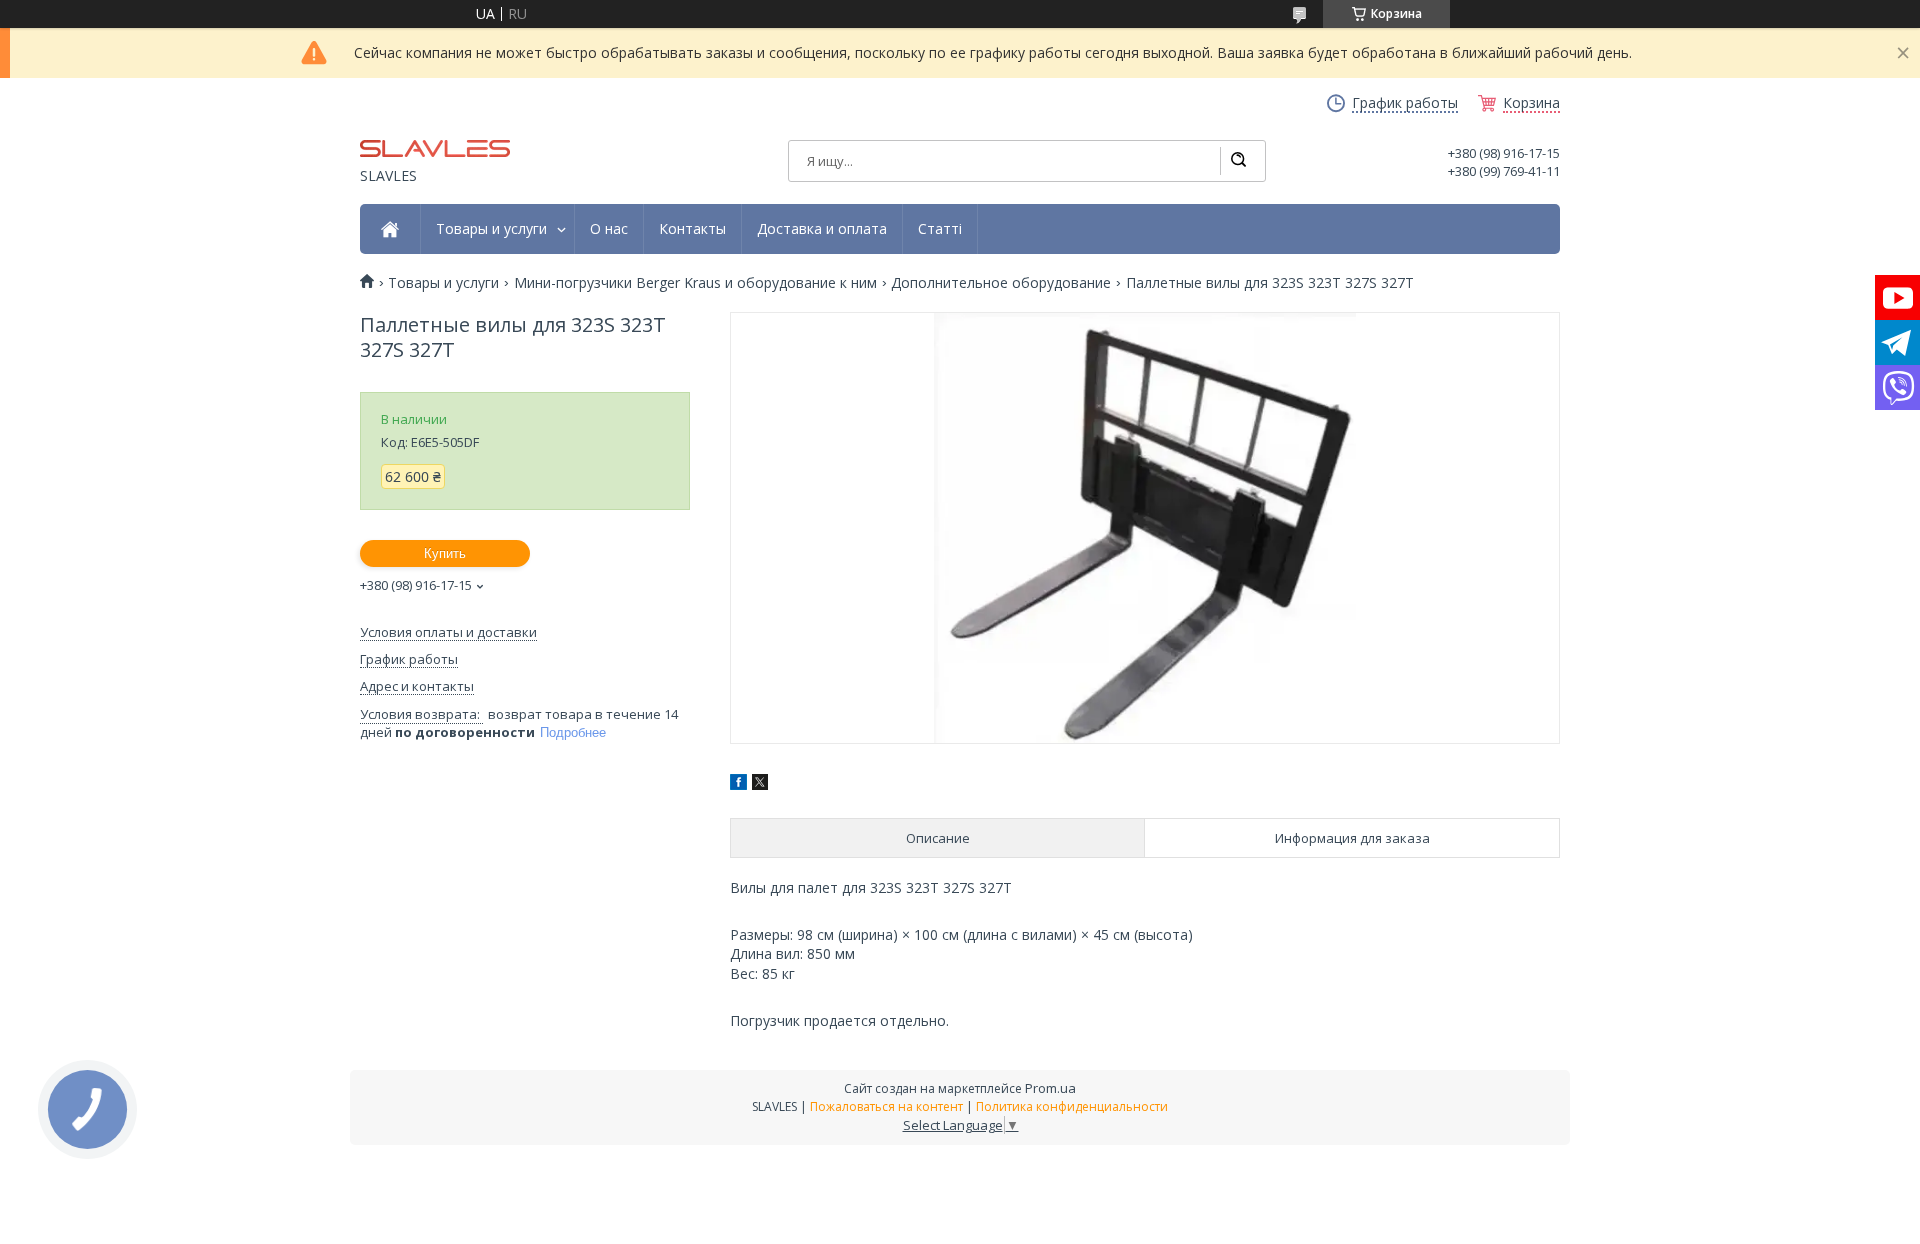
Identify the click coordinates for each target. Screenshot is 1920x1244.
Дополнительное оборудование (1001, 283)
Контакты (692, 229)
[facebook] (738, 784)
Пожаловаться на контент (886, 1106)
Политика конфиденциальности (1072, 1106)
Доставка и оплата (822, 229)
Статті (940, 229)
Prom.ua (1050, 1088)
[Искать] (1238, 161)
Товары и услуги (491, 229)
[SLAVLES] (435, 147)
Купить (445, 553)
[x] (760, 784)
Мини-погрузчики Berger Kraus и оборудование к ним (695, 283)
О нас (609, 229)
